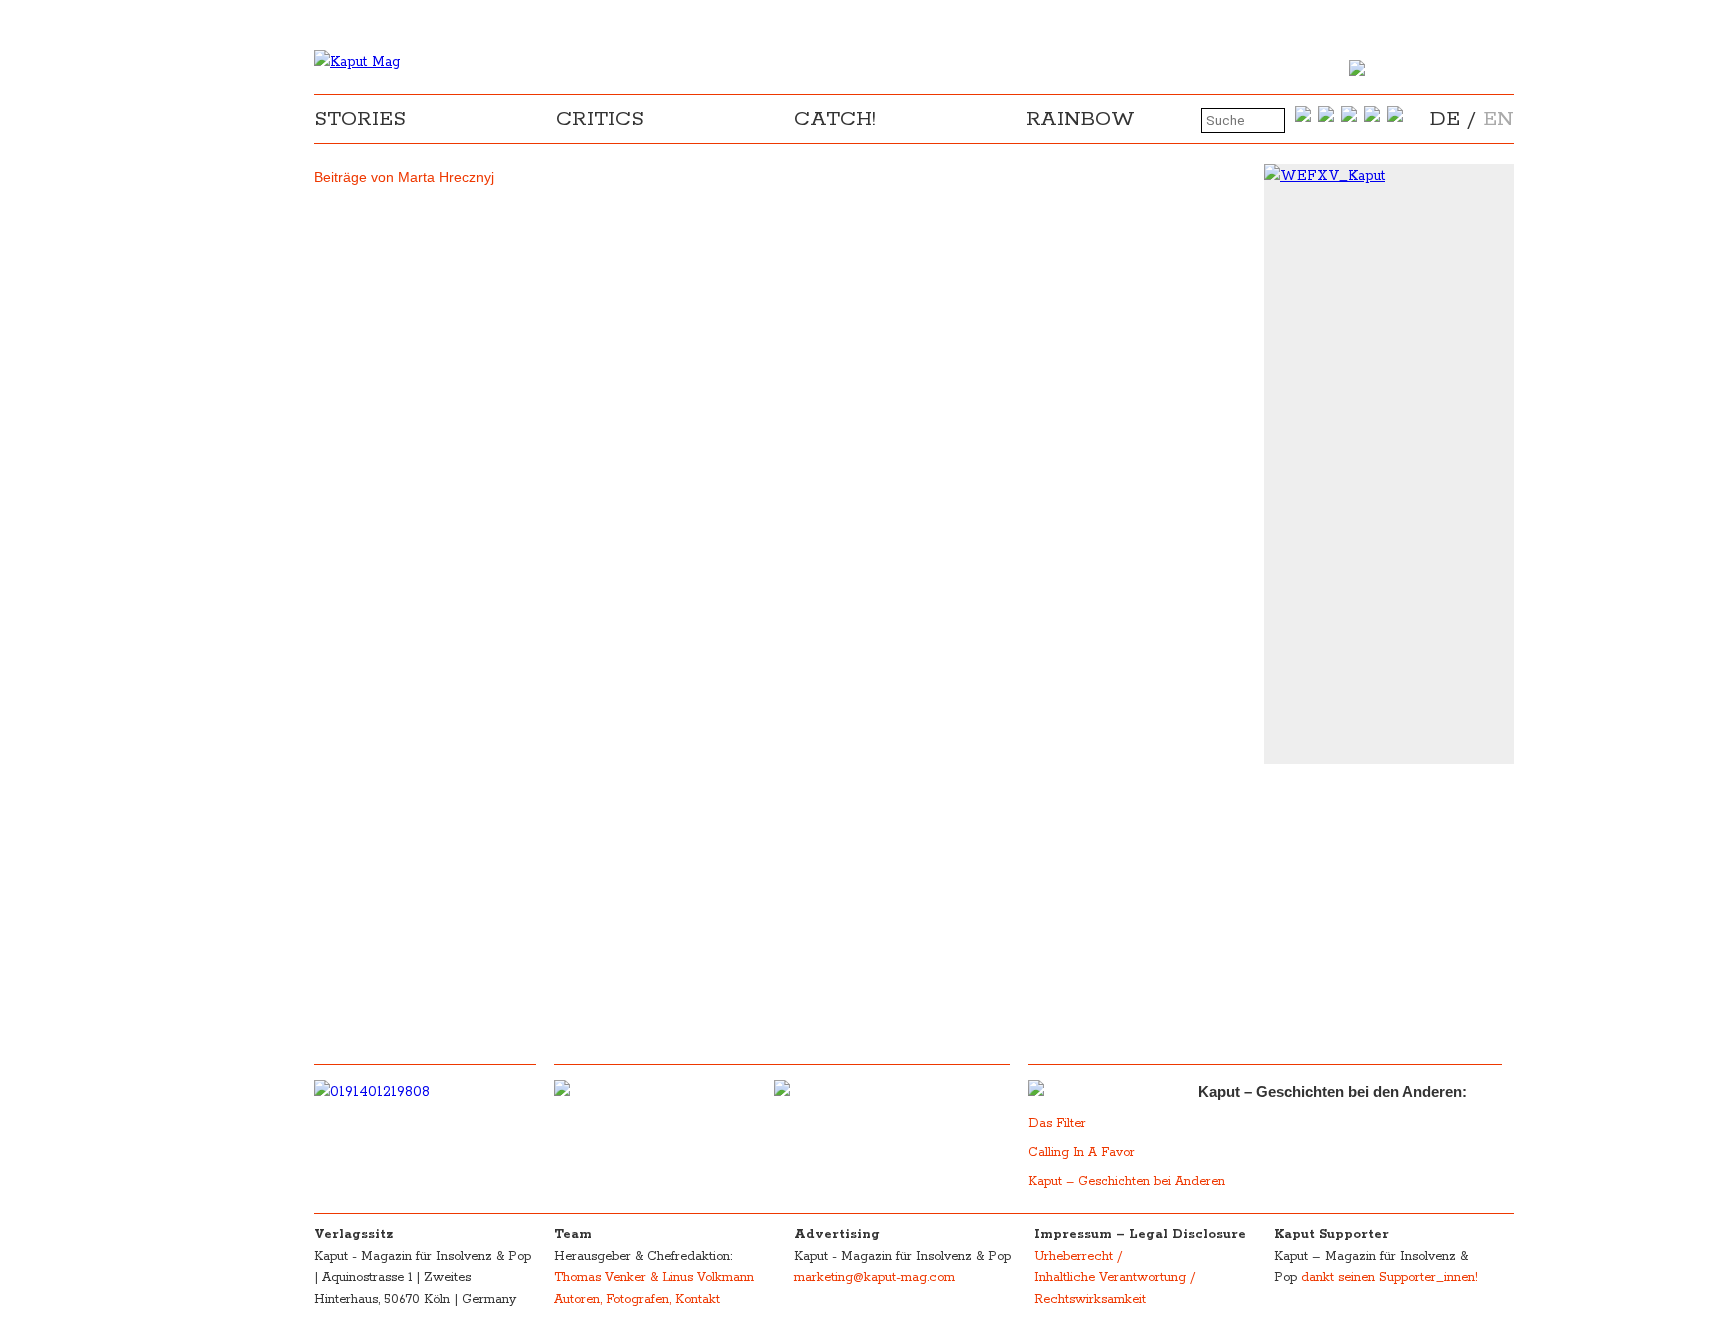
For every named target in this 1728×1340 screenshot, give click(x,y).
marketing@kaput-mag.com (874, 1277)
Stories (360, 119)
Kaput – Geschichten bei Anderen (1126, 1181)
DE (1445, 119)
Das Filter (1059, 1123)
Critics (600, 119)
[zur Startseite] (357, 62)
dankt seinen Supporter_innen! (1389, 1277)
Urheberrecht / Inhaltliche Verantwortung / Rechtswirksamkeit (1114, 1278)
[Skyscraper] (1389, 176)
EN (1498, 119)
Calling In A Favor (1081, 1152)
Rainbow (1080, 119)
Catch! (835, 119)
